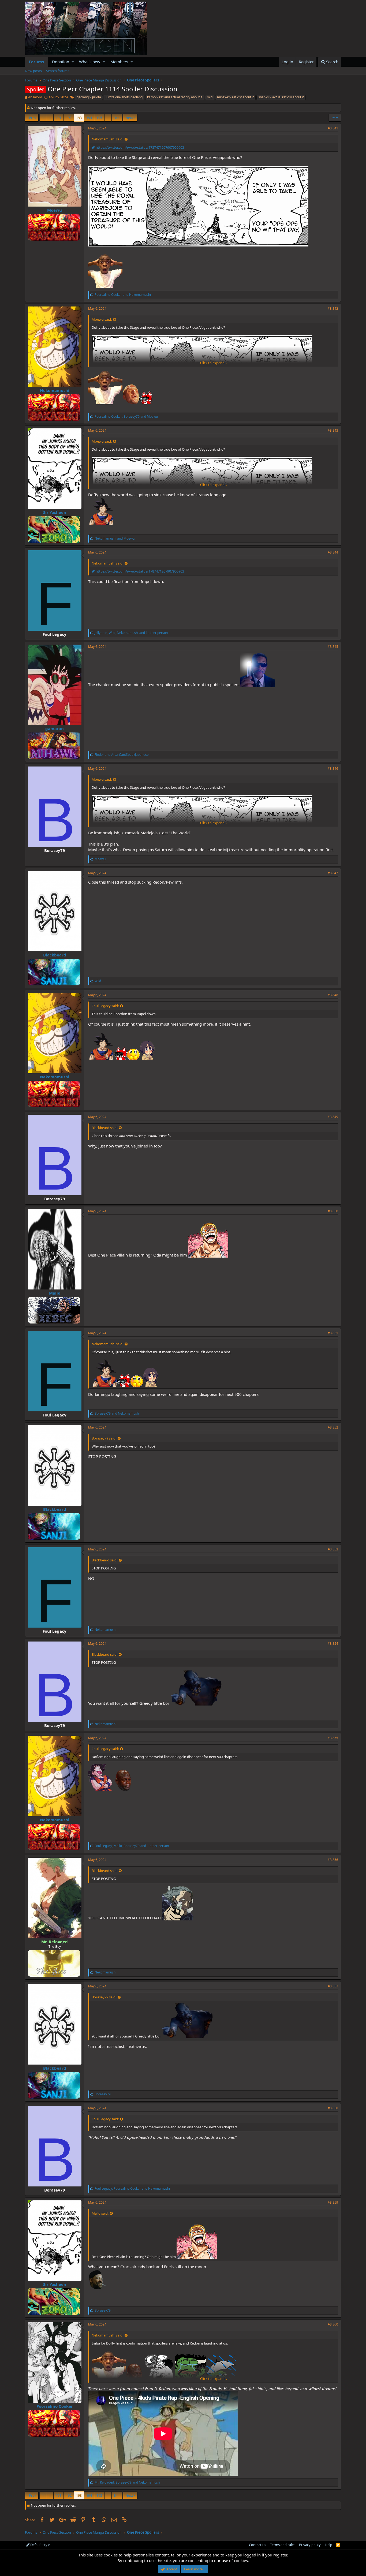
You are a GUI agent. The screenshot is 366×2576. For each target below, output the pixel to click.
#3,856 (333, 1860)
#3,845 (333, 647)
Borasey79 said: (104, 1438)
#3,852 (333, 1427)
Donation (61, 62)
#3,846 (333, 769)
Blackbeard (55, 955)
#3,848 (333, 995)
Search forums (58, 71)
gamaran (55, 728)
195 (99, 118)
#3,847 (333, 873)
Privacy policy (310, 2545)
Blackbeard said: (104, 1128)
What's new (90, 62)
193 (79, 118)
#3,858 (333, 2108)
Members (119, 62)
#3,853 (333, 1549)
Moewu (55, 210)
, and (126, 416)
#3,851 (333, 1333)
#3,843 (333, 430)
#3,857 (333, 1986)
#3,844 (333, 552)
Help (328, 2545)
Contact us (257, 2545)
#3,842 (333, 309)
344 (117, 118)
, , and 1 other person (131, 633)
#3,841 (333, 128)
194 (89, 118)
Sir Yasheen (55, 512)
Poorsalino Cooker (55, 2406)
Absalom (35, 97)
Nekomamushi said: (107, 139)
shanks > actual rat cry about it (281, 97)
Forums (36, 62)
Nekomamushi (55, 390)
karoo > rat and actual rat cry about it (175, 97)
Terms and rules (283, 2545)
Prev (33, 118)
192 (69, 118)
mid (210, 97)
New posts (33, 71)
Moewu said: (102, 319)
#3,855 (333, 1738)
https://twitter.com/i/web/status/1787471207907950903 (139, 147)
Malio (55, 1293)
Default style (40, 2545)
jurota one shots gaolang (124, 97)
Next (129, 118)
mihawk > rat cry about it (235, 97)
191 (59, 118)
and (123, 295)
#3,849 (333, 1117)
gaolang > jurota (89, 97)
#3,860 (333, 2324)
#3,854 (333, 1644)
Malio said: (100, 2213)
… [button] (50, 118)
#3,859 (333, 2202)
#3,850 (333, 1211)
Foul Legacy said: (105, 1006)
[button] (73, 62)
